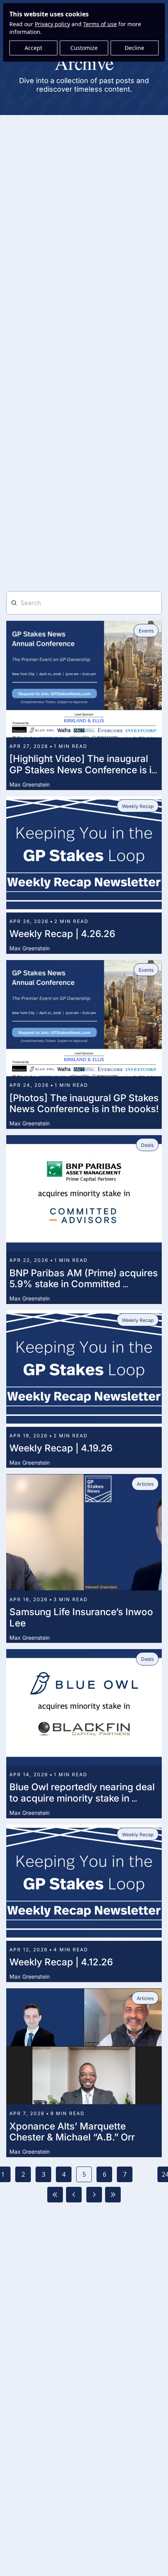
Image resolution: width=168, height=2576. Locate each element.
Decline (134, 48)
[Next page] (94, 2195)
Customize (84, 48)
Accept (33, 48)
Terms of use (100, 24)
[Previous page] (74, 2195)
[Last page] (113, 2195)
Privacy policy (52, 24)
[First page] (55, 2195)
